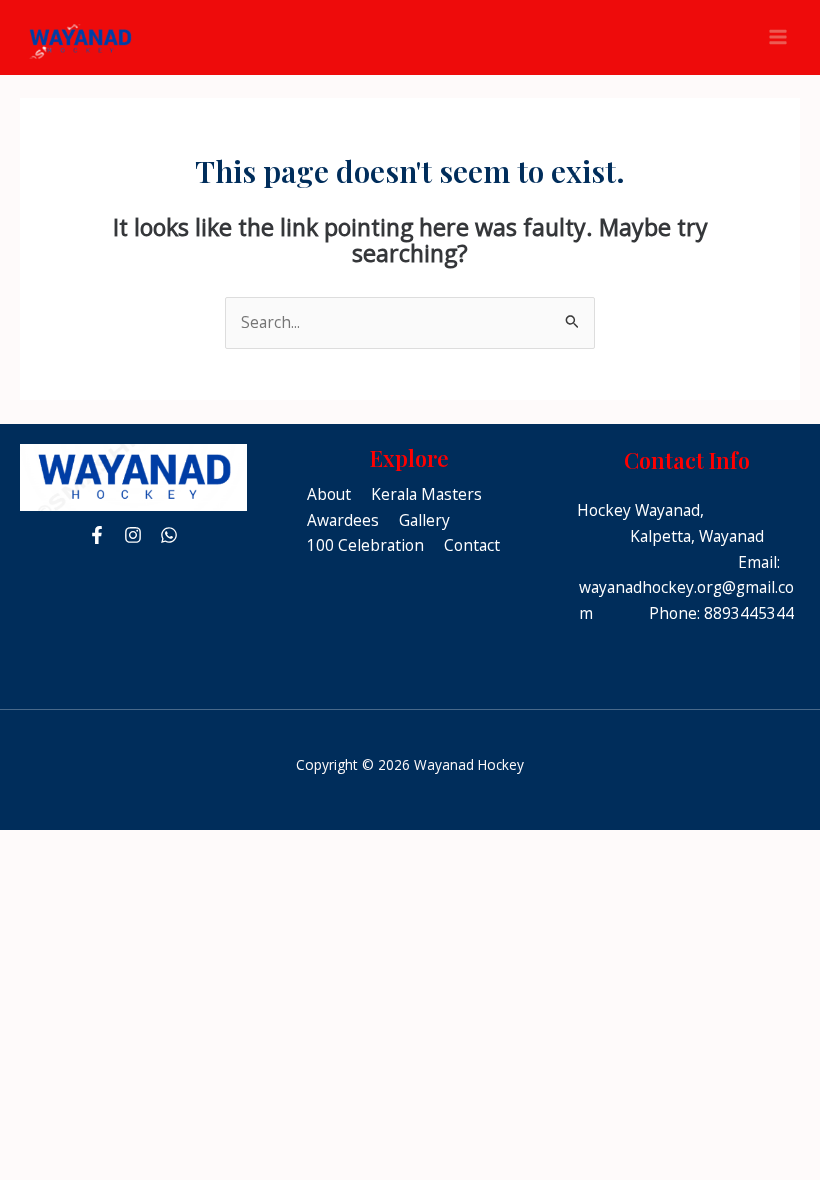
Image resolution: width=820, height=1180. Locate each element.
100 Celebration (365, 545)
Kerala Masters (426, 494)
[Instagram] (133, 535)
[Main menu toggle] (778, 37)
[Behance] (169, 535)
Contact (472, 545)
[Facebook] (97, 535)
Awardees (343, 520)
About (329, 494)
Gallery (424, 520)
